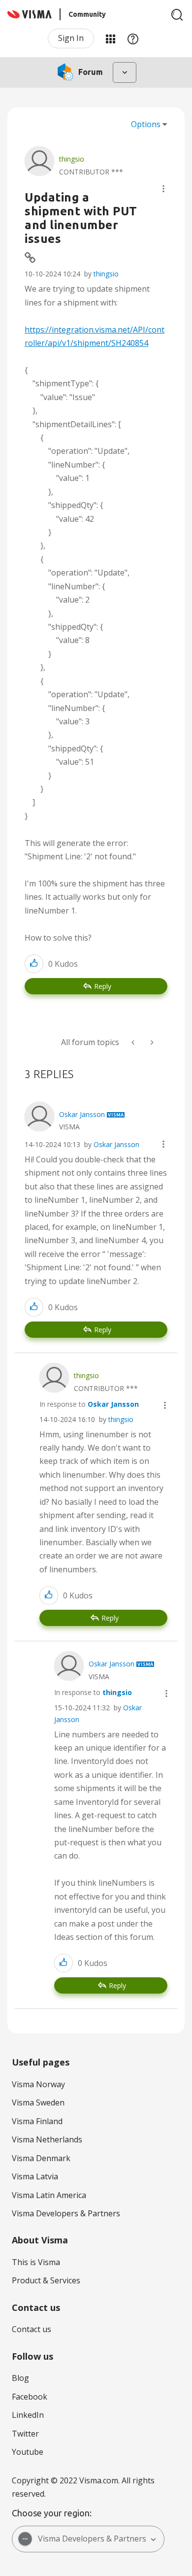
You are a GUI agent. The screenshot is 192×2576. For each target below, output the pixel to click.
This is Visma (36, 2262)
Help (133, 38)
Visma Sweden (38, 2102)
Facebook (30, 2397)
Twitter (25, 2434)
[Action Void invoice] (151, 1042)
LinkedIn (28, 2415)
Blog (20, 2378)
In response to (89, 1404)
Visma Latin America (49, 2195)
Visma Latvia (35, 2176)
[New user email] (134, 1042)
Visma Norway (38, 2084)
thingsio (106, 274)
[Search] (177, 15)
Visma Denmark (41, 2158)
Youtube (28, 2452)
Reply (103, 986)
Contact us (32, 2329)
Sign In (71, 38)
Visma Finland (37, 2121)
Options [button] (146, 124)
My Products (110, 38)
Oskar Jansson (116, 1144)
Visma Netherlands (47, 2139)
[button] (163, 189)
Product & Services (46, 2280)
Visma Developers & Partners (66, 2213)
